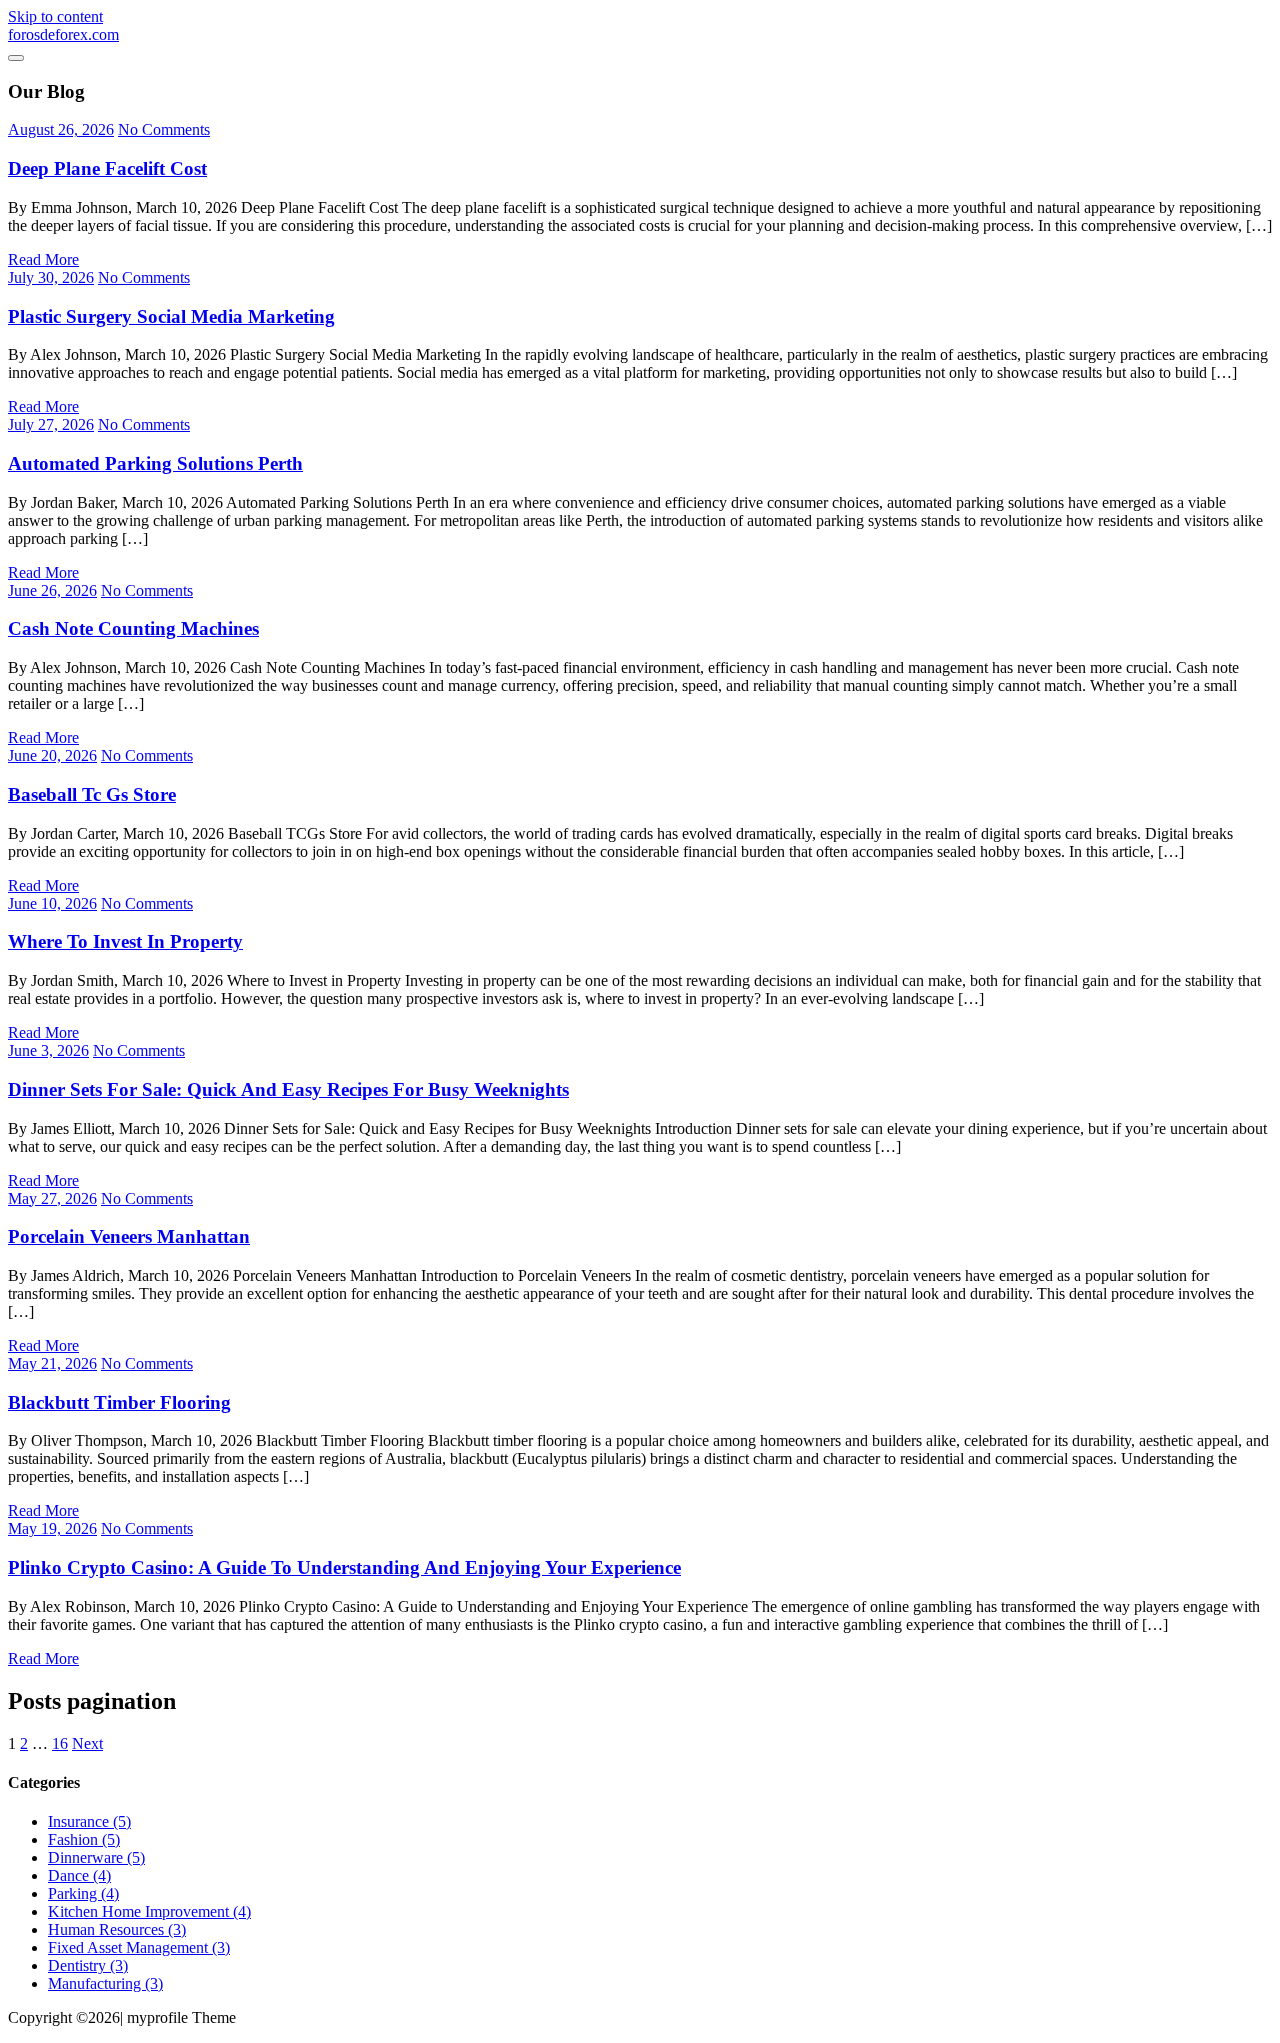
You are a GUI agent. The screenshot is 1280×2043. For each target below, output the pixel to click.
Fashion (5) (84, 1839)
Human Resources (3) (117, 1929)
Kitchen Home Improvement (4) (149, 1911)
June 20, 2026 (52, 755)
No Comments (164, 129)
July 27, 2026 (51, 424)
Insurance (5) (89, 1821)
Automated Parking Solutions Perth (155, 463)
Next (87, 1743)
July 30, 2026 (51, 277)
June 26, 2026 (52, 590)
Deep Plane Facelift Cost (107, 168)
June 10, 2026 (52, 903)
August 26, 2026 (61, 129)
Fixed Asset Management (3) (139, 1947)
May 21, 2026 (52, 1363)
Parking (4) (83, 1893)
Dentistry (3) (88, 1965)
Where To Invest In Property (125, 941)
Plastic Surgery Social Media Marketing (171, 316)
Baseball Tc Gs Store (92, 794)
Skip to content (55, 16)
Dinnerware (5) (96, 1857)
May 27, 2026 (52, 1198)
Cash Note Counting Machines (133, 628)
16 (60, 1743)
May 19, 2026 (52, 1528)
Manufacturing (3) (105, 1983)
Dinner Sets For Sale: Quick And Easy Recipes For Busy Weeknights (288, 1089)
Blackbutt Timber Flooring (119, 1402)
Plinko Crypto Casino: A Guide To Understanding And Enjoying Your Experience (344, 1567)
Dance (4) (79, 1875)
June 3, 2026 (48, 1050)
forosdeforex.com (63, 34)
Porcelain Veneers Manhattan (129, 1236)
